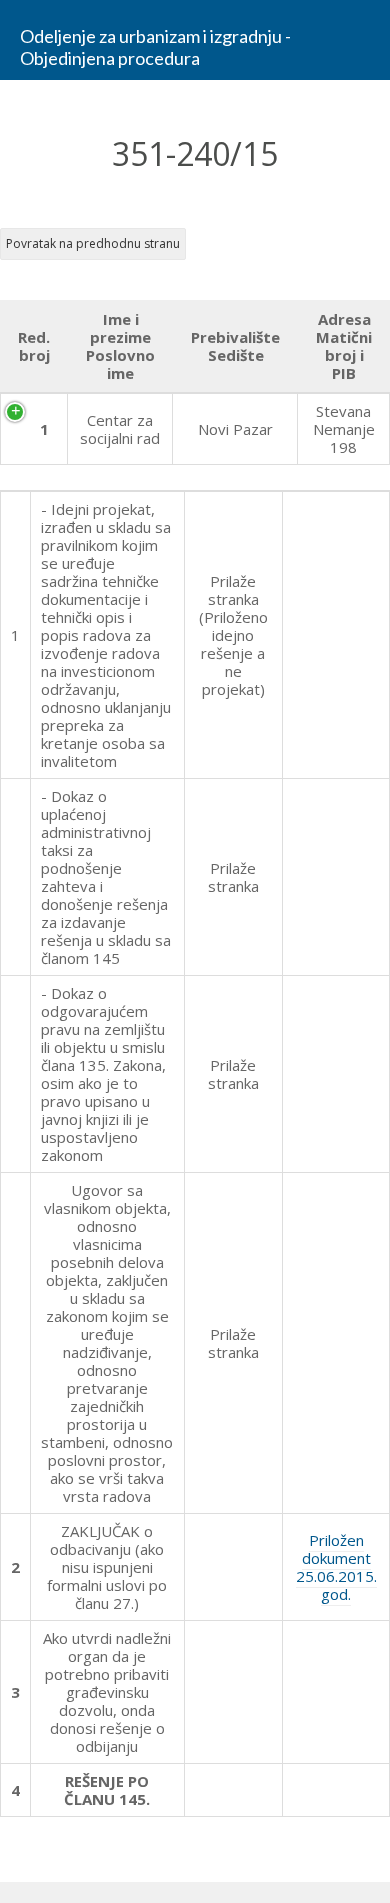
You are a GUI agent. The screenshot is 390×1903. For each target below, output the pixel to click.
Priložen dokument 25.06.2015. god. (336, 1567)
